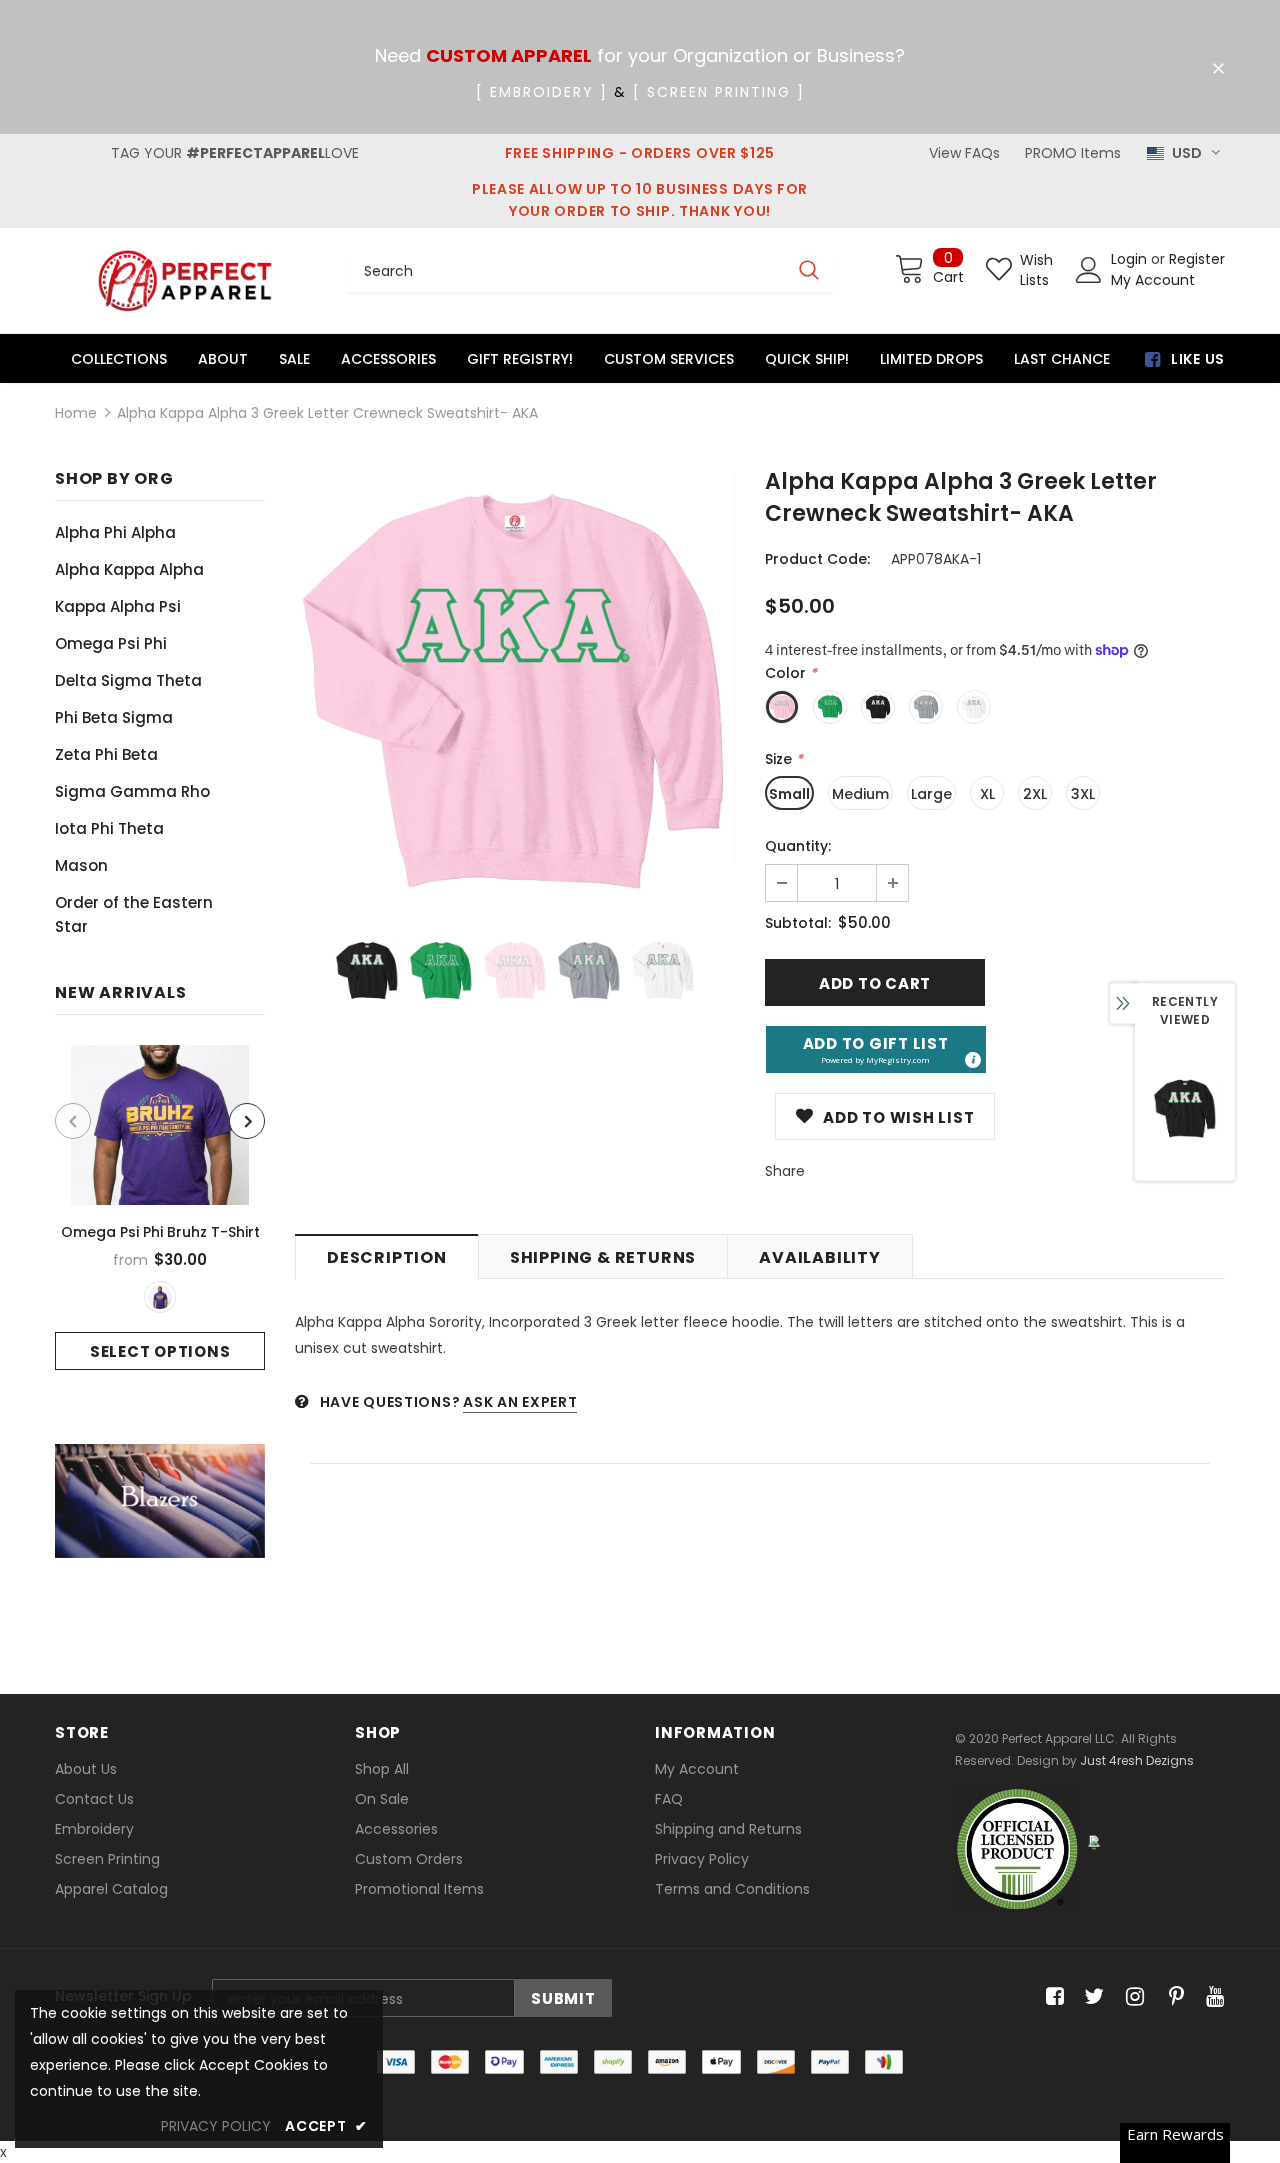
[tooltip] (972, 1059)
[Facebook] (1051, 1997)
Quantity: (798, 846)
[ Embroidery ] (542, 92)
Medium (860, 794)
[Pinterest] (1171, 1997)
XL (987, 794)
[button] (876, 1049)
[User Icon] (1089, 270)
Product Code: (817, 559)
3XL (1083, 794)
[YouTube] (1211, 1997)
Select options (160, 1351)
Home (76, 413)
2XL (1035, 794)
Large (931, 794)
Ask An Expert (520, 1402)
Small (789, 794)
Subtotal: (798, 923)
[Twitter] (1091, 1997)
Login (1131, 259)
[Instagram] (1131, 1997)
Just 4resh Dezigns (1137, 1760)
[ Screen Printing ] (719, 92)
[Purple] (160, 1297)
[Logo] (185, 280)
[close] (1218, 69)
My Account (1153, 280)
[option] (160, 1207)
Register (1197, 259)
